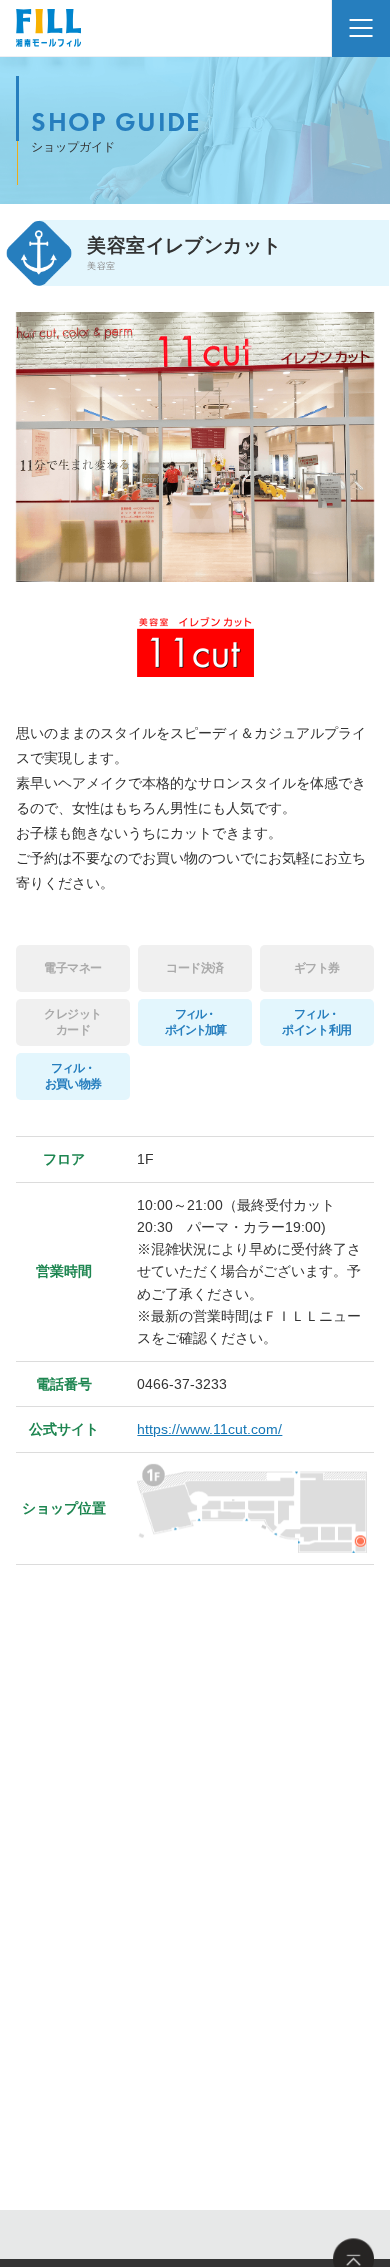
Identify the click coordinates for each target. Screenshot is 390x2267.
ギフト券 (317, 968)
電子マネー (73, 968)
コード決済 (195, 968)
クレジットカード (73, 1022)
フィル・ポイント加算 (195, 1022)
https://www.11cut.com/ (209, 1429)
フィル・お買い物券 (72, 1076)
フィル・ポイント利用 (316, 1022)
